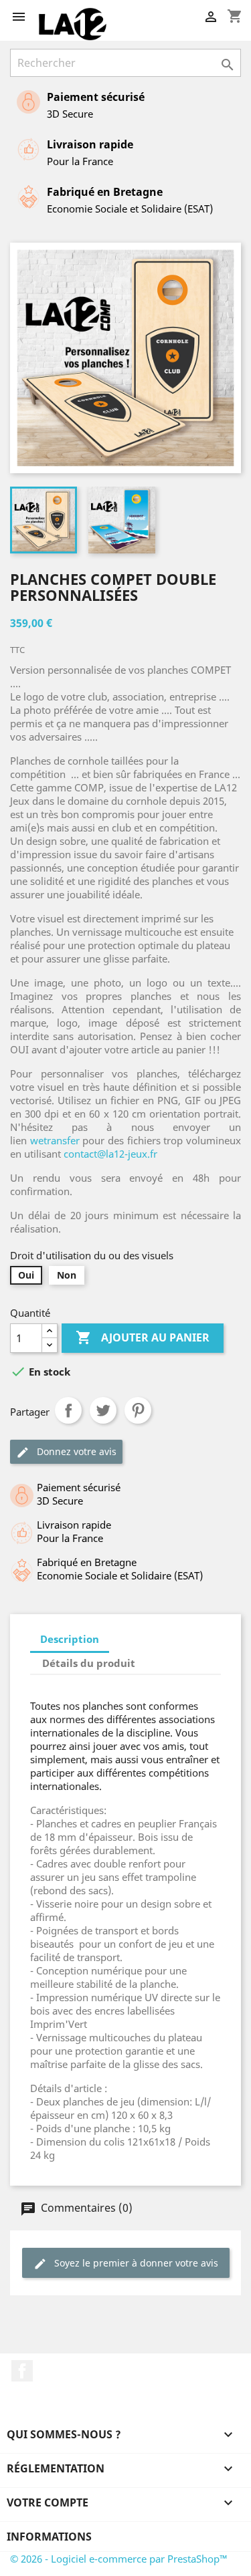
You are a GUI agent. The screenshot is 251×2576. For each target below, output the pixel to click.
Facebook (22, 2371)
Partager (68, 1410)
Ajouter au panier (143, 1337)
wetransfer (55, 1140)
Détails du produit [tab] (89, 1663)
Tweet (103, 1410)
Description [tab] (70, 1639)
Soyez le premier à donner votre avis (135, 2263)
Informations (49, 2537)
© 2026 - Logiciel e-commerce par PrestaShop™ (119, 2559)
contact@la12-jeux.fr (110, 1154)
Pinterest (138, 1410)
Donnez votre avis (75, 1451)
